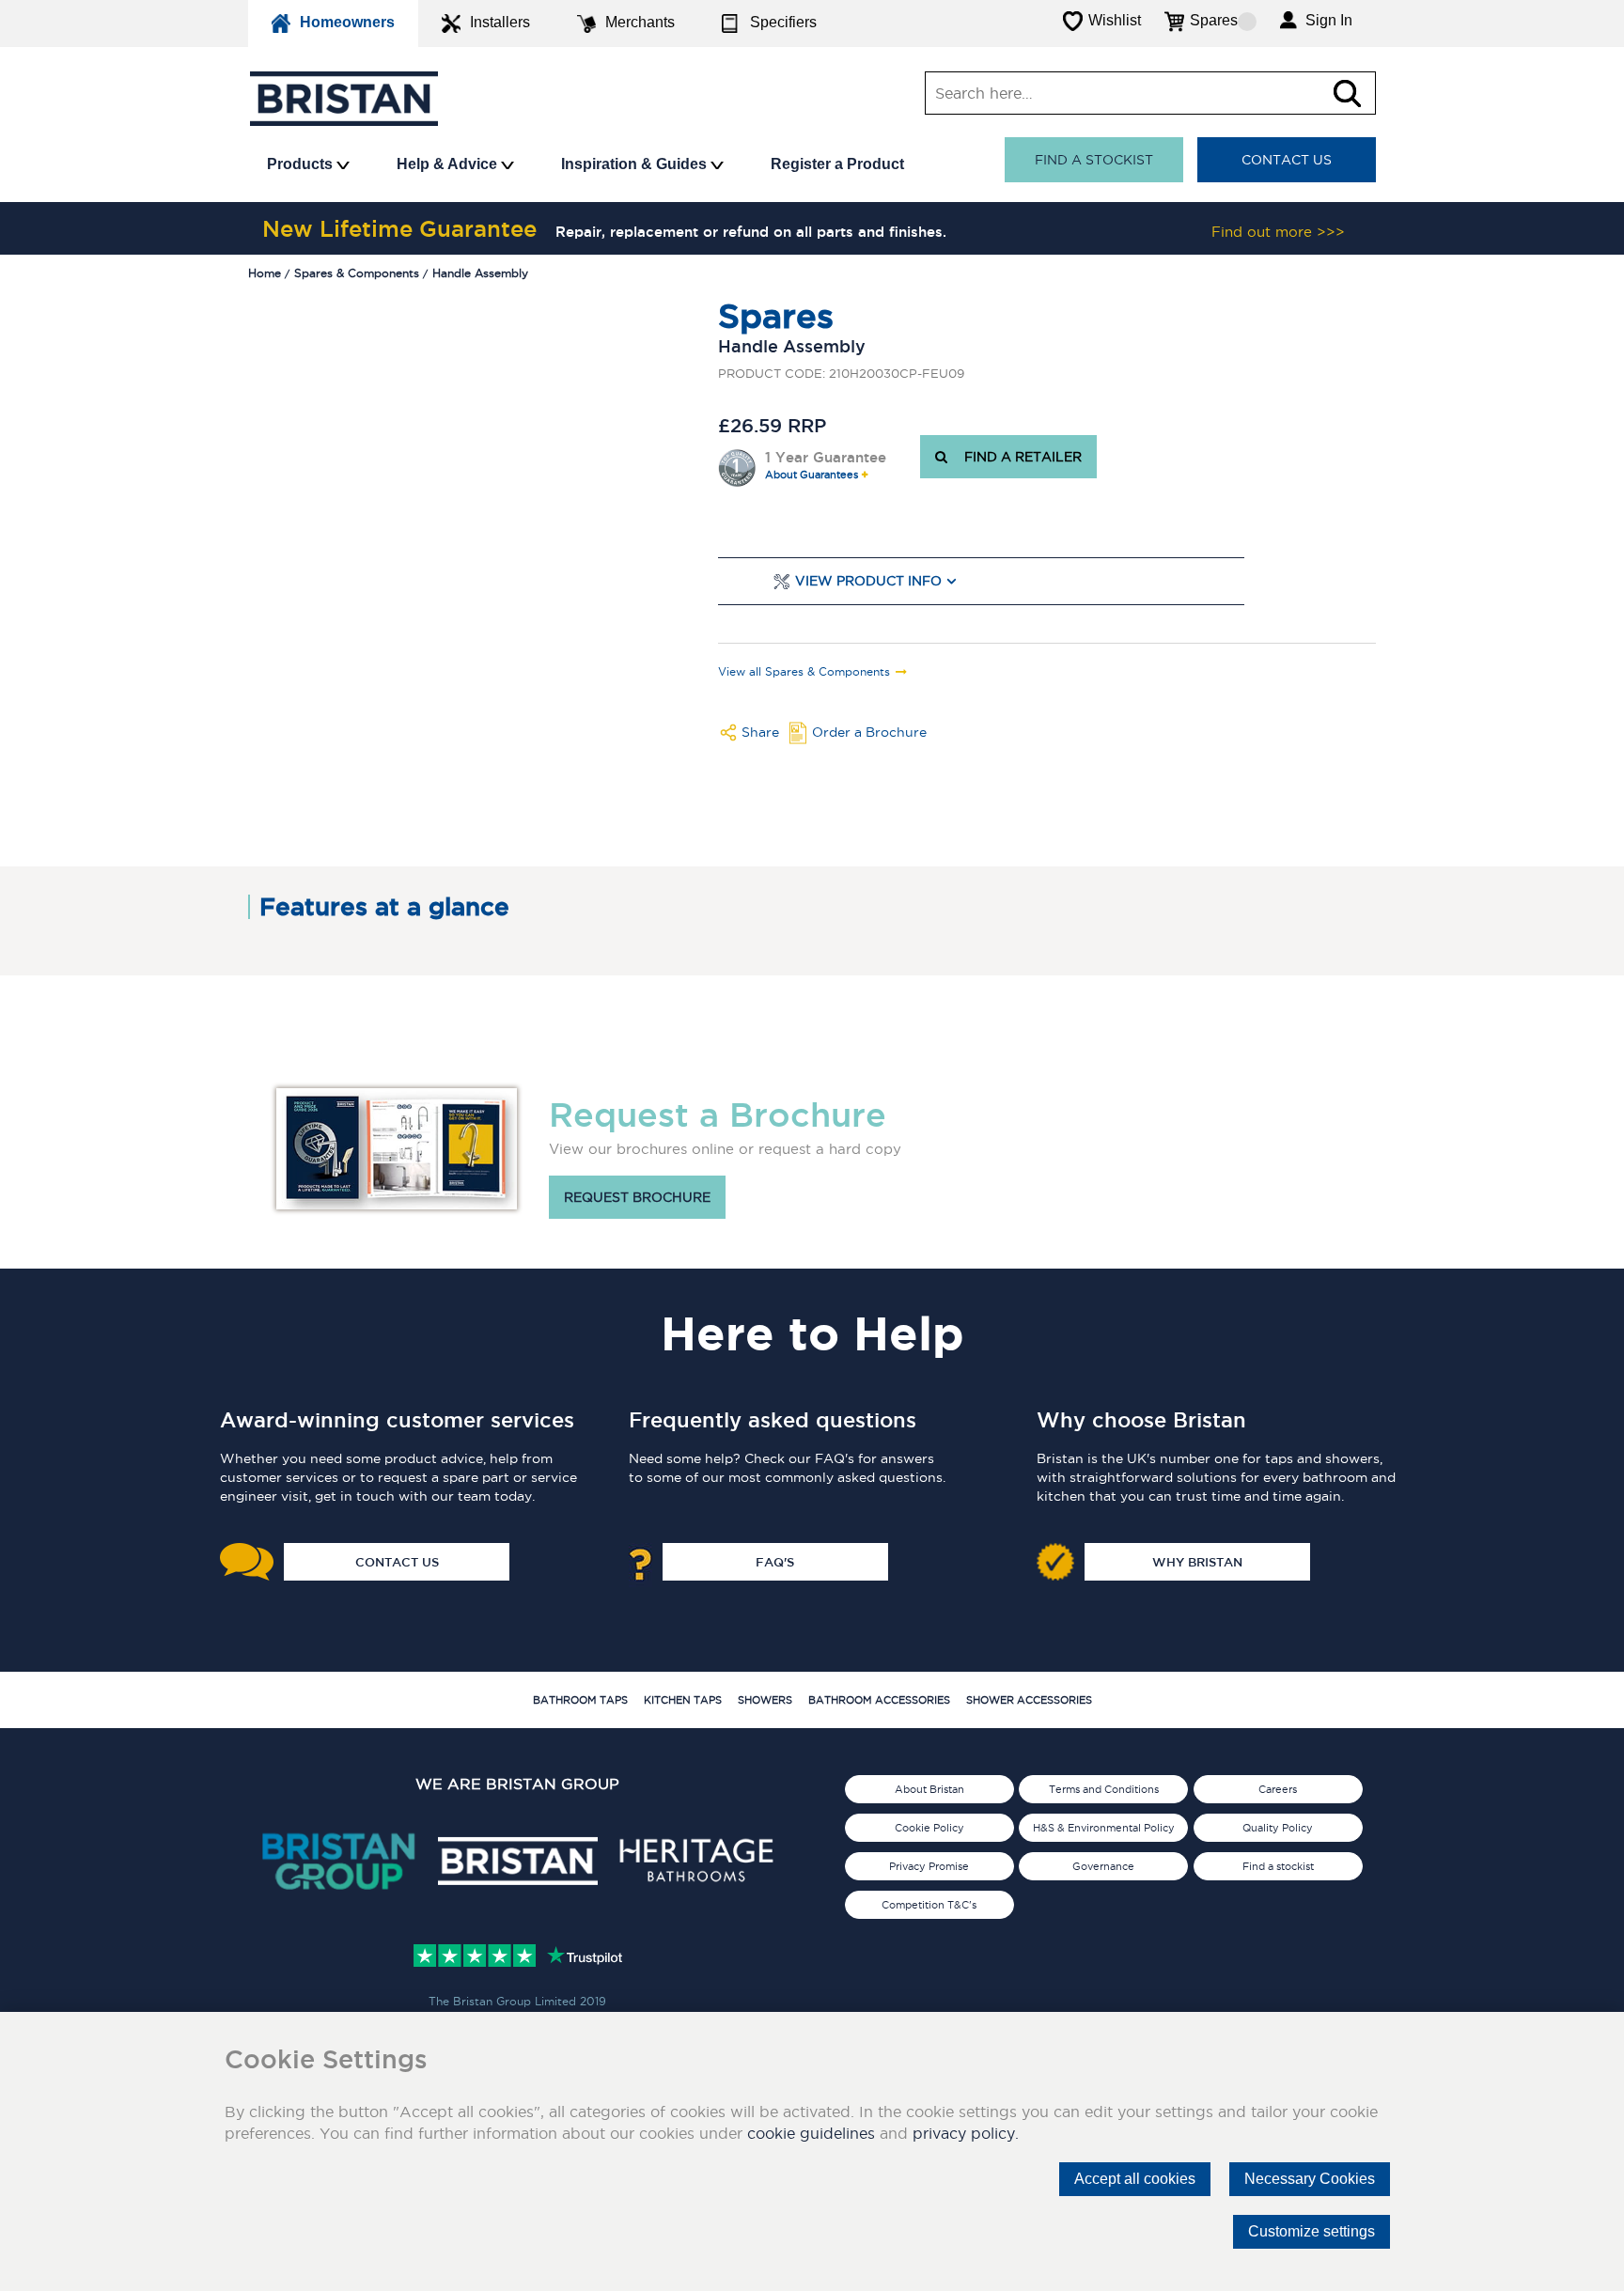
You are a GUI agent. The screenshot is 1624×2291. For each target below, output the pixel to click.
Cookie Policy (929, 1828)
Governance (1103, 1866)
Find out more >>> (1278, 232)
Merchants (640, 22)
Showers (765, 1700)
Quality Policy (1278, 1828)
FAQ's (775, 1562)
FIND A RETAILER (1019, 457)
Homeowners (347, 22)
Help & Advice (449, 164)
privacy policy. (966, 2133)
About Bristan (929, 1789)
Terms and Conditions (1104, 1789)
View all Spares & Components (804, 672)
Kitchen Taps (683, 1700)
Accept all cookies (1135, 2179)
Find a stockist (1094, 160)
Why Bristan (1197, 1562)
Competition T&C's (929, 1905)
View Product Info (868, 581)
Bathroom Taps (580, 1700)
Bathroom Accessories (879, 1700)
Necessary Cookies (1310, 2179)
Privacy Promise (929, 1866)
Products (302, 164)
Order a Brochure (869, 732)
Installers (500, 22)
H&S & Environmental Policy (1104, 1828)
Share (760, 732)
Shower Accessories (1029, 1700)
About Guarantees (812, 475)
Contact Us (1287, 160)
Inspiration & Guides (636, 164)
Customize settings (1312, 2231)
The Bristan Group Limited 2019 (517, 2001)
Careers (1278, 1789)
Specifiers (783, 22)
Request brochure (637, 1197)
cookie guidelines (811, 2133)
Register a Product (837, 164)
